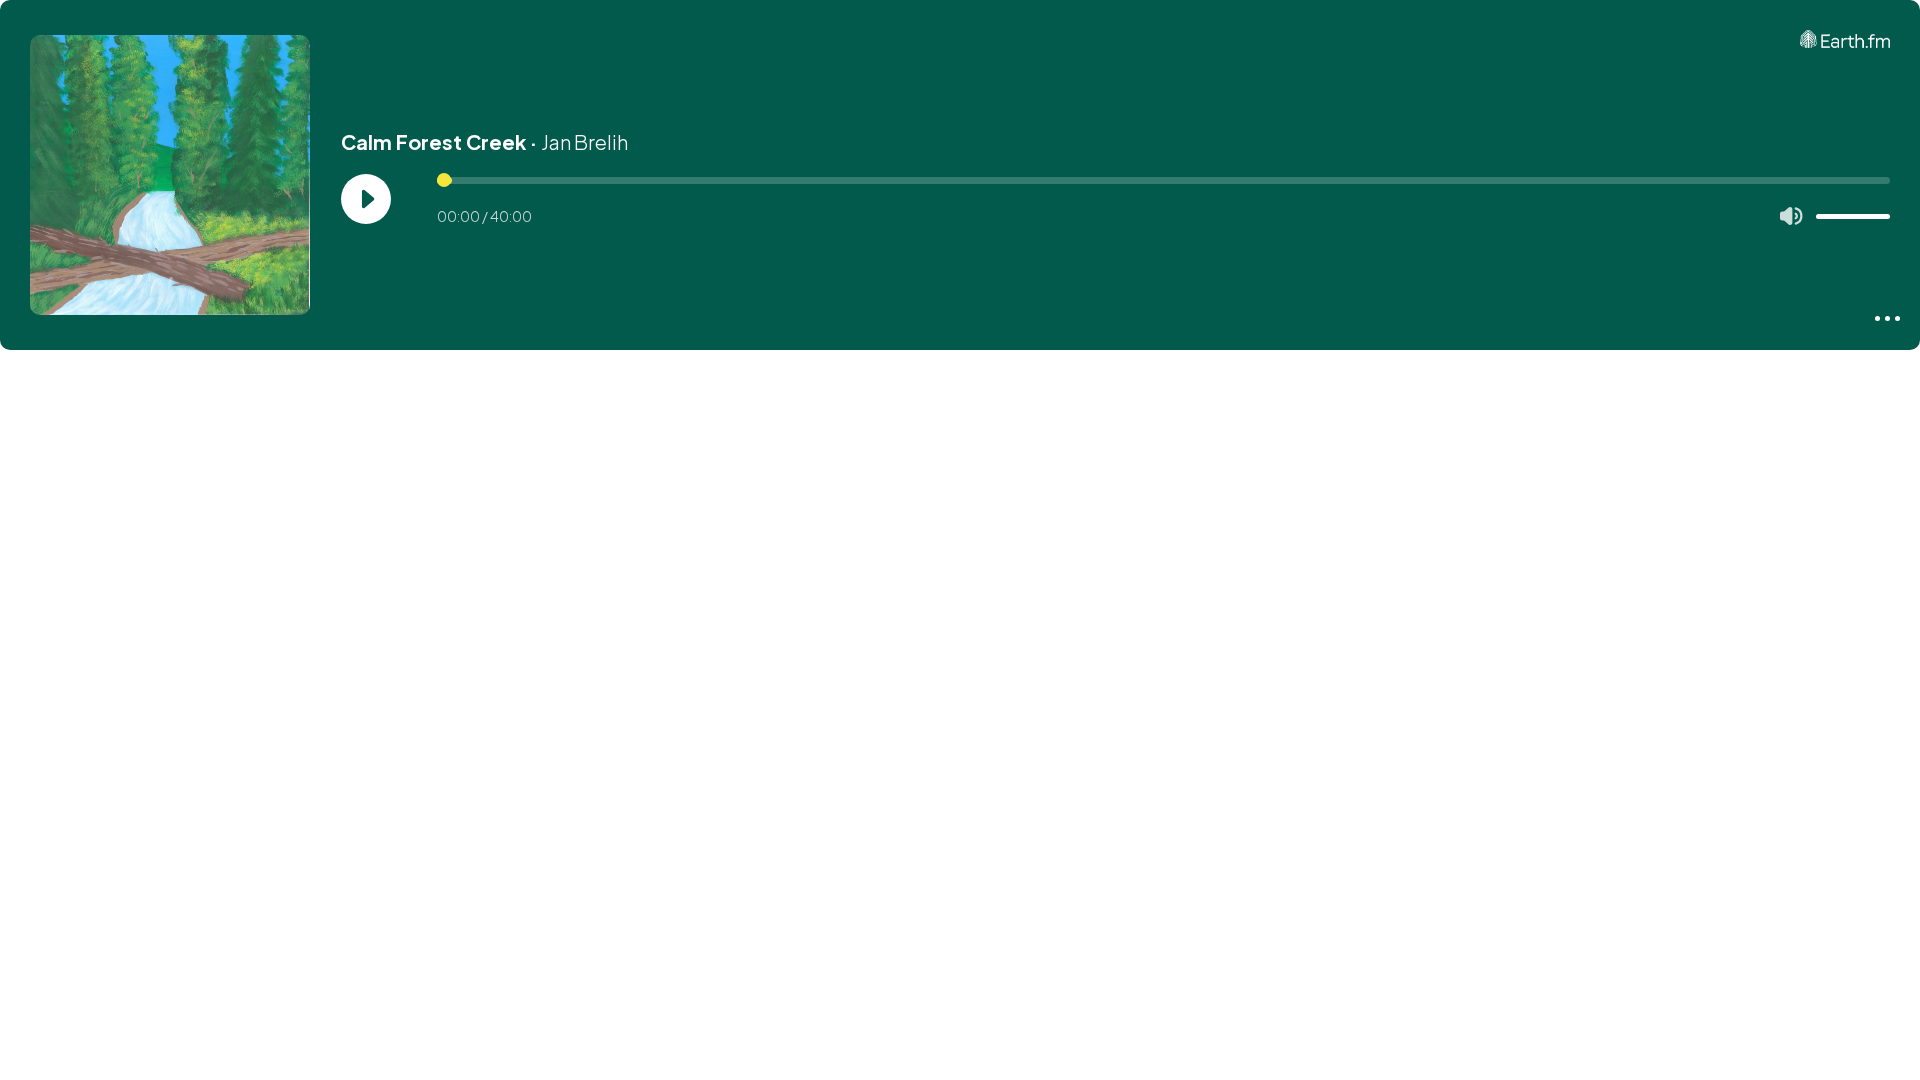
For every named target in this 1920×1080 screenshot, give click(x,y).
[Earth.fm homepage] (1845, 39)
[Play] (366, 199)
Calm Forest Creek (433, 141)
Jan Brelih (584, 141)
